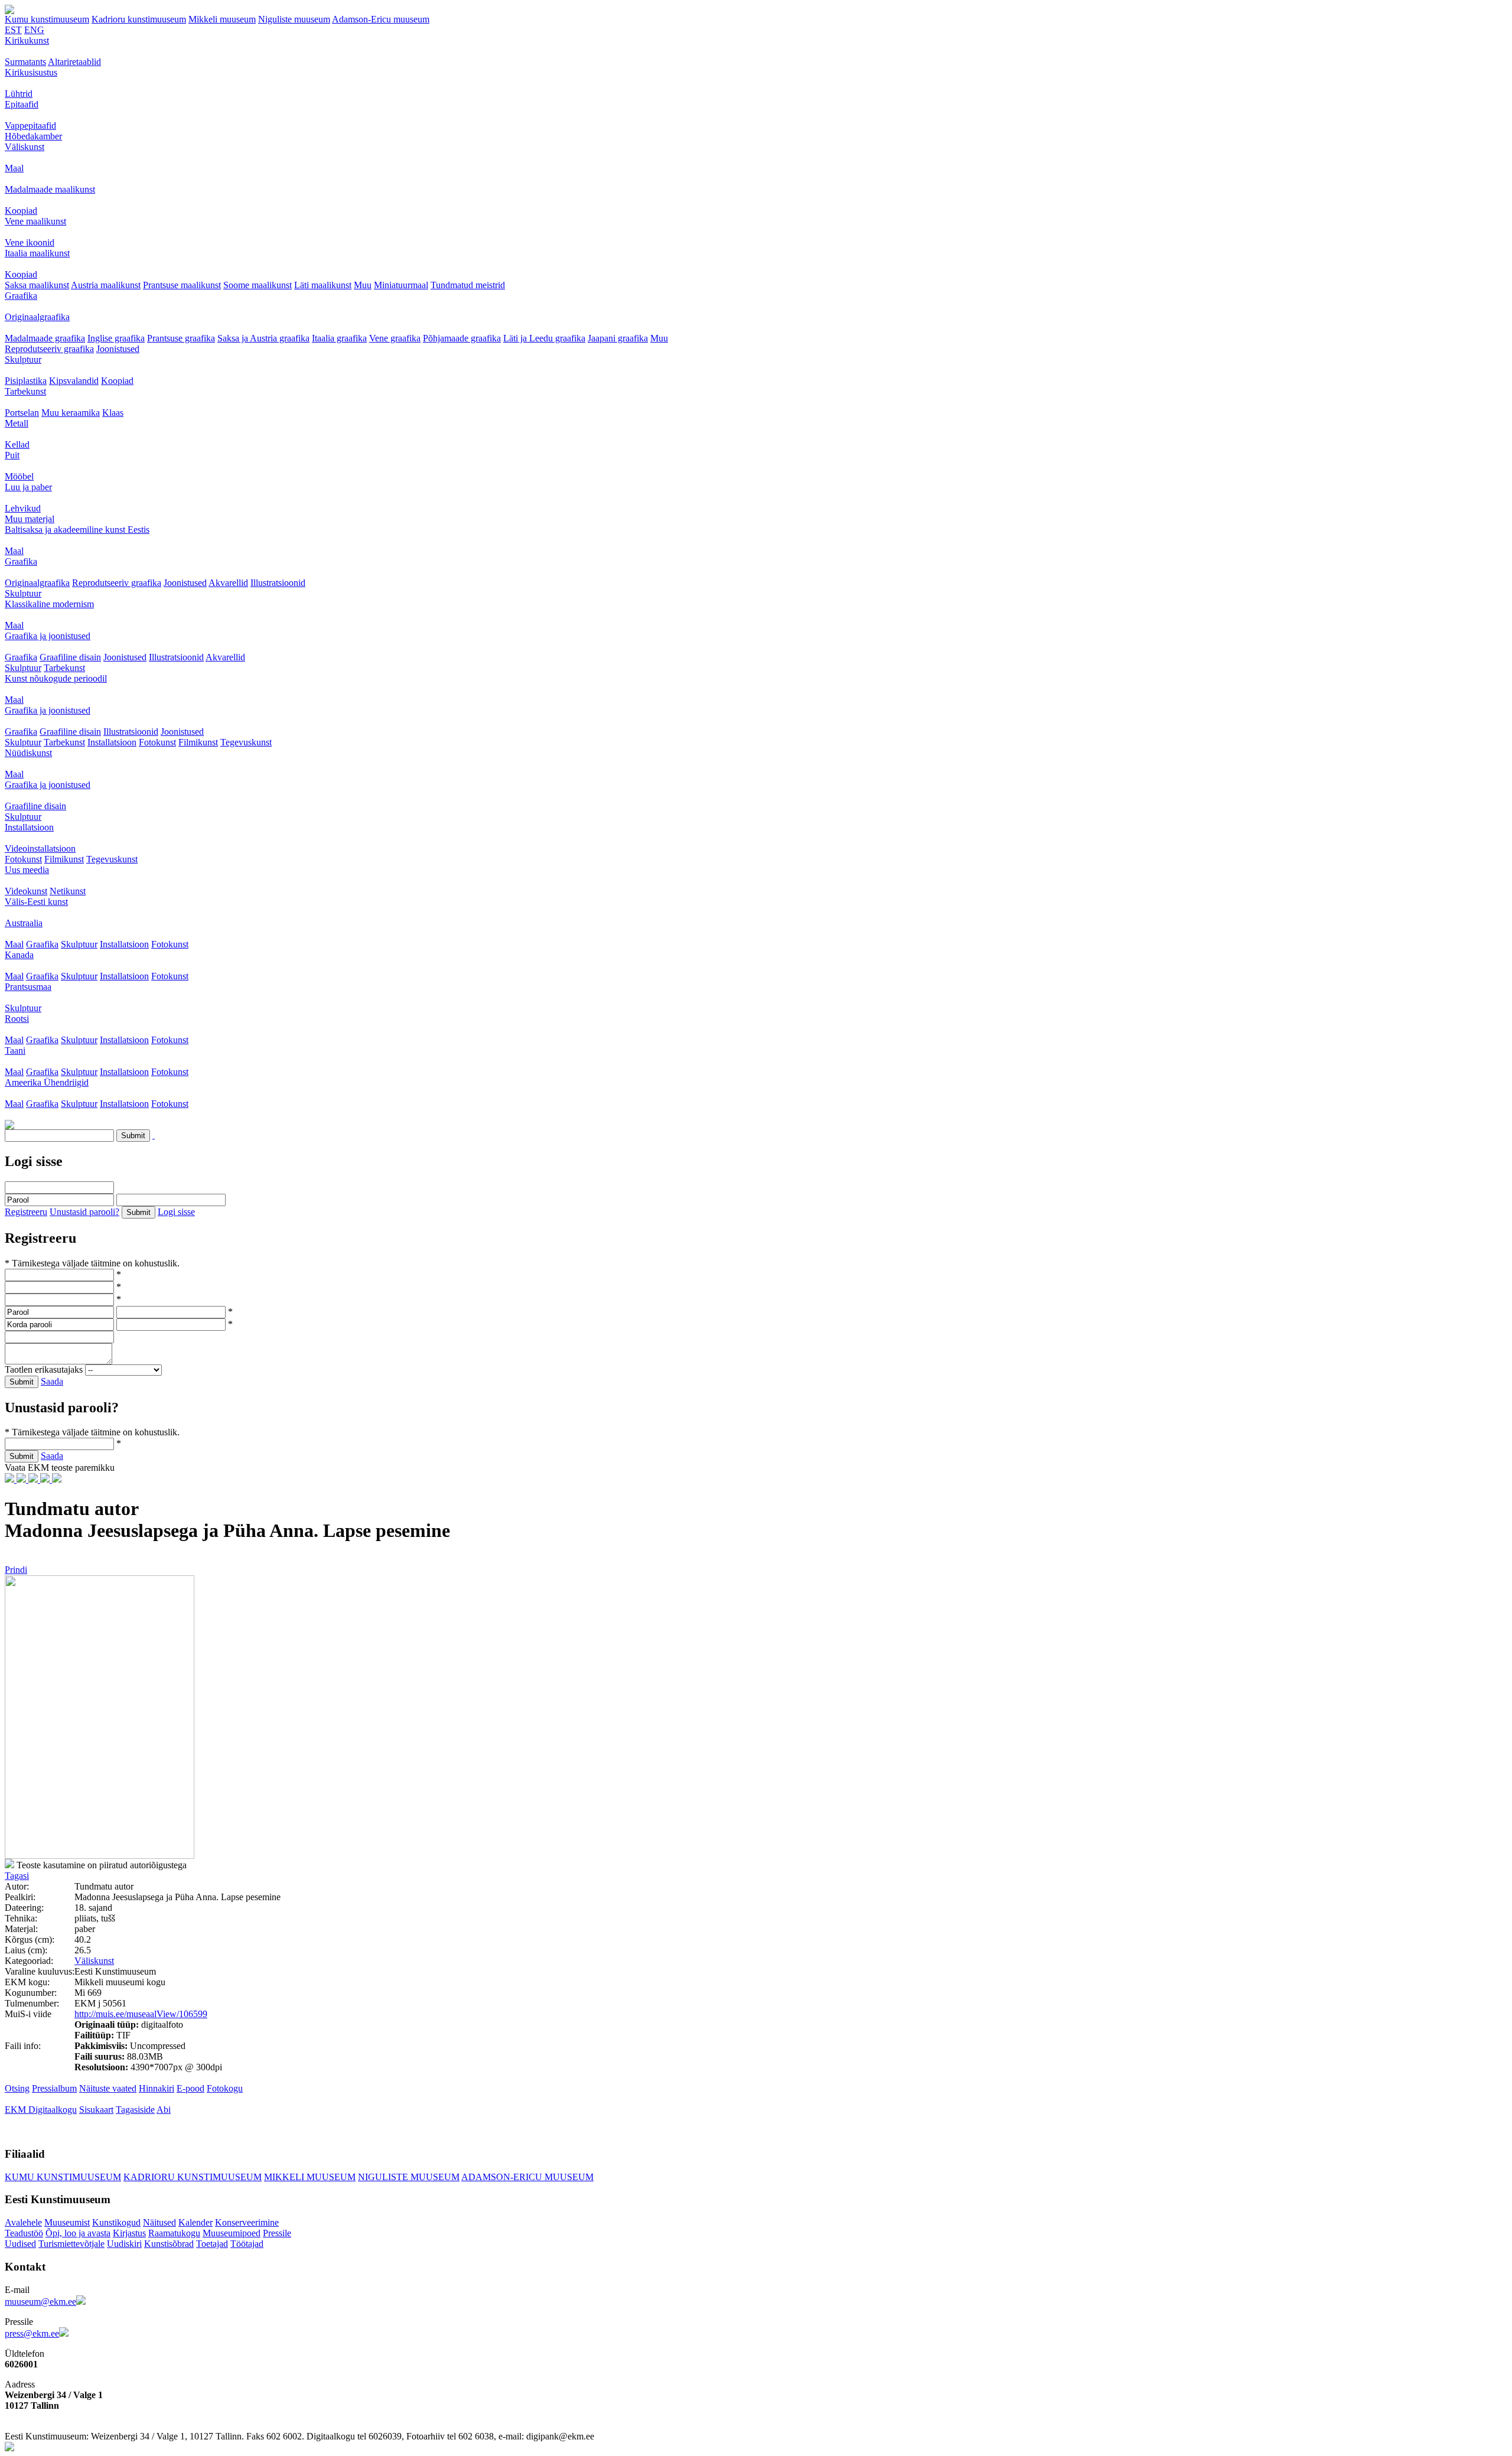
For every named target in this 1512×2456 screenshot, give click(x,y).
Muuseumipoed (232, 2233)
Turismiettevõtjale (71, 2244)
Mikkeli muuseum (222, 19)
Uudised (20, 2244)
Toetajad (212, 2244)
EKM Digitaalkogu (41, 2110)
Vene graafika (395, 338)
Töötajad (247, 2244)
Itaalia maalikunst (37, 253)
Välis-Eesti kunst (36, 902)
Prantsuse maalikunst (182, 285)
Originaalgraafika (37, 317)
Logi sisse (176, 1212)
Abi (164, 2110)
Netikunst (68, 891)
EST (13, 30)
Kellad (17, 444)
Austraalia (24, 923)
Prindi (16, 1570)
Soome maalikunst (258, 285)
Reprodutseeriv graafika (49, 349)
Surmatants (25, 62)
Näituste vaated (108, 2088)
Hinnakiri (157, 2088)
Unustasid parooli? (84, 1212)
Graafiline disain (70, 657)
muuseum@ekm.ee (40, 2302)
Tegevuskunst (246, 742)
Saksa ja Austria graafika (263, 338)
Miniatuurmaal (401, 285)
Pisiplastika (26, 381)
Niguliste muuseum (294, 19)
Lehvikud (23, 508)
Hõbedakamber (33, 136)
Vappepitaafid (30, 126)
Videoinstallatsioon (40, 848)
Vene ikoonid (30, 242)
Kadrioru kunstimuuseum (139, 19)
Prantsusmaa (28, 987)
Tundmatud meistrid (468, 285)
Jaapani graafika (618, 338)
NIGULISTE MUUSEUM (409, 2177)
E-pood (190, 2088)
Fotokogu (225, 2088)
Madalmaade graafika (45, 338)
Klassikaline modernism (49, 604)
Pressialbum (54, 2088)
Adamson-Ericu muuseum (381, 19)
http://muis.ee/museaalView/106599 (141, 2014)
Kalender (195, 2222)
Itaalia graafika (339, 338)
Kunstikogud (116, 2222)
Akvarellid (228, 583)
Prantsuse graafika (181, 338)
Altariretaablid (74, 62)
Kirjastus (129, 2233)
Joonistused (118, 349)
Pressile (277, 2233)
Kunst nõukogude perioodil (56, 678)
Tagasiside (135, 2110)
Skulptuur (23, 359)
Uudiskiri (124, 2244)
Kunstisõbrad (169, 2244)
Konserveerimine (247, 2222)
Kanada (19, 955)
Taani (15, 1051)
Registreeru (26, 1212)
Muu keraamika (71, 413)
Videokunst (26, 891)
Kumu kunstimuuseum (47, 19)
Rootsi (17, 1019)
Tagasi (17, 1876)
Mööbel (19, 476)
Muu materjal (30, 519)
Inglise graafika (116, 338)
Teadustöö (24, 2233)
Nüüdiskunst (28, 753)
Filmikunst (198, 742)
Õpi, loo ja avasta (78, 2233)
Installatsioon (112, 742)
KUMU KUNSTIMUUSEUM (63, 2177)
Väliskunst (25, 147)
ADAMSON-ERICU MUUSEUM (527, 2177)
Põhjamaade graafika (462, 338)
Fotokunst (157, 742)
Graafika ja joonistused (48, 636)
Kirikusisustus (31, 72)
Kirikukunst (27, 40)
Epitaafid (22, 104)
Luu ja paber (28, 487)
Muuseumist (67, 2222)
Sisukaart (96, 2110)
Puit (12, 455)
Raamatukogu (174, 2233)
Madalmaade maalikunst (50, 189)
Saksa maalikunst (37, 285)
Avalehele (23, 2222)
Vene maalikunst (35, 221)
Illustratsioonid (278, 583)
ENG (34, 30)
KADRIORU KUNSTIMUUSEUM (193, 2177)
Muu (363, 285)
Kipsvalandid (74, 381)
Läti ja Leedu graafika (544, 338)
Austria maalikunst (106, 285)
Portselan (22, 413)
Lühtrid (19, 94)
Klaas (113, 413)
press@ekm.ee (32, 2333)
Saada (52, 1381)
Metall (17, 423)
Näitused (159, 2222)
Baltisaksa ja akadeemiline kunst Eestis (77, 530)
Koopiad (21, 211)
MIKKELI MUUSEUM (310, 2177)
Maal (14, 168)
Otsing (17, 2088)
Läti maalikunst (323, 285)
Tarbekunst (25, 391)
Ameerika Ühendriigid (47, 1082)
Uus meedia (27, 870)
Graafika (21, 296)
